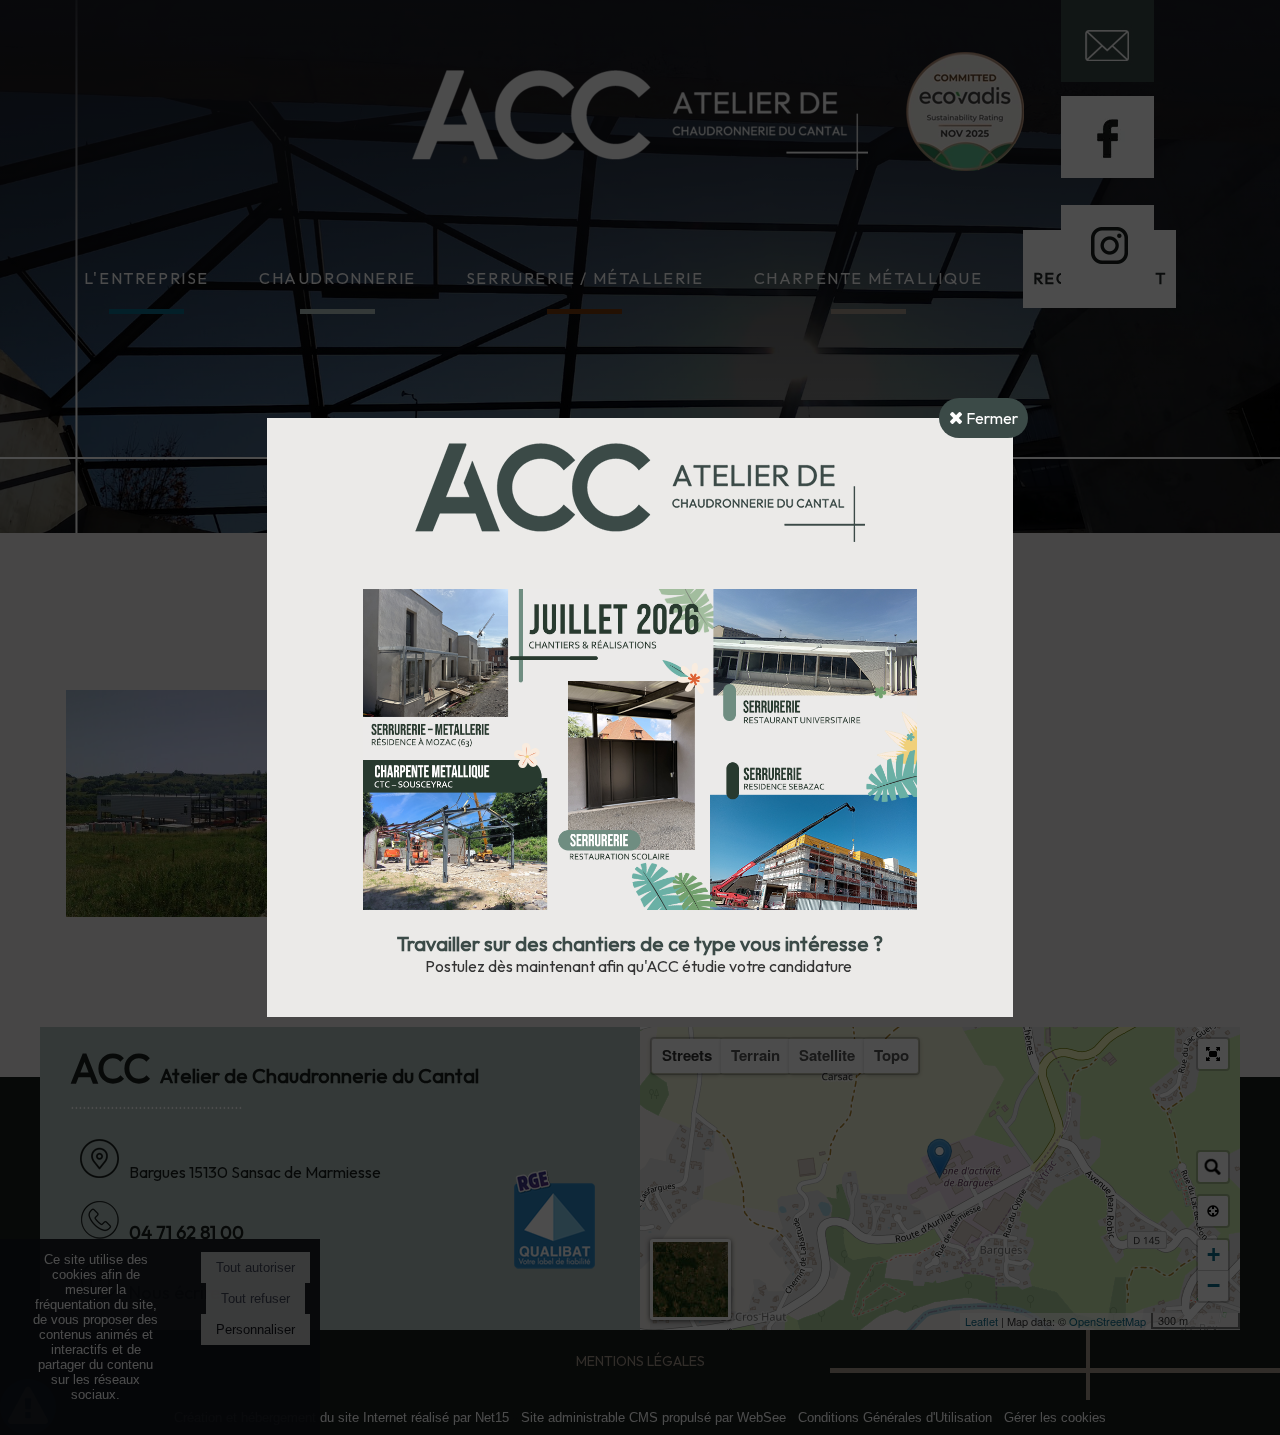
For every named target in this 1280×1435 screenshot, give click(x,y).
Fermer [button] (990, 418)
